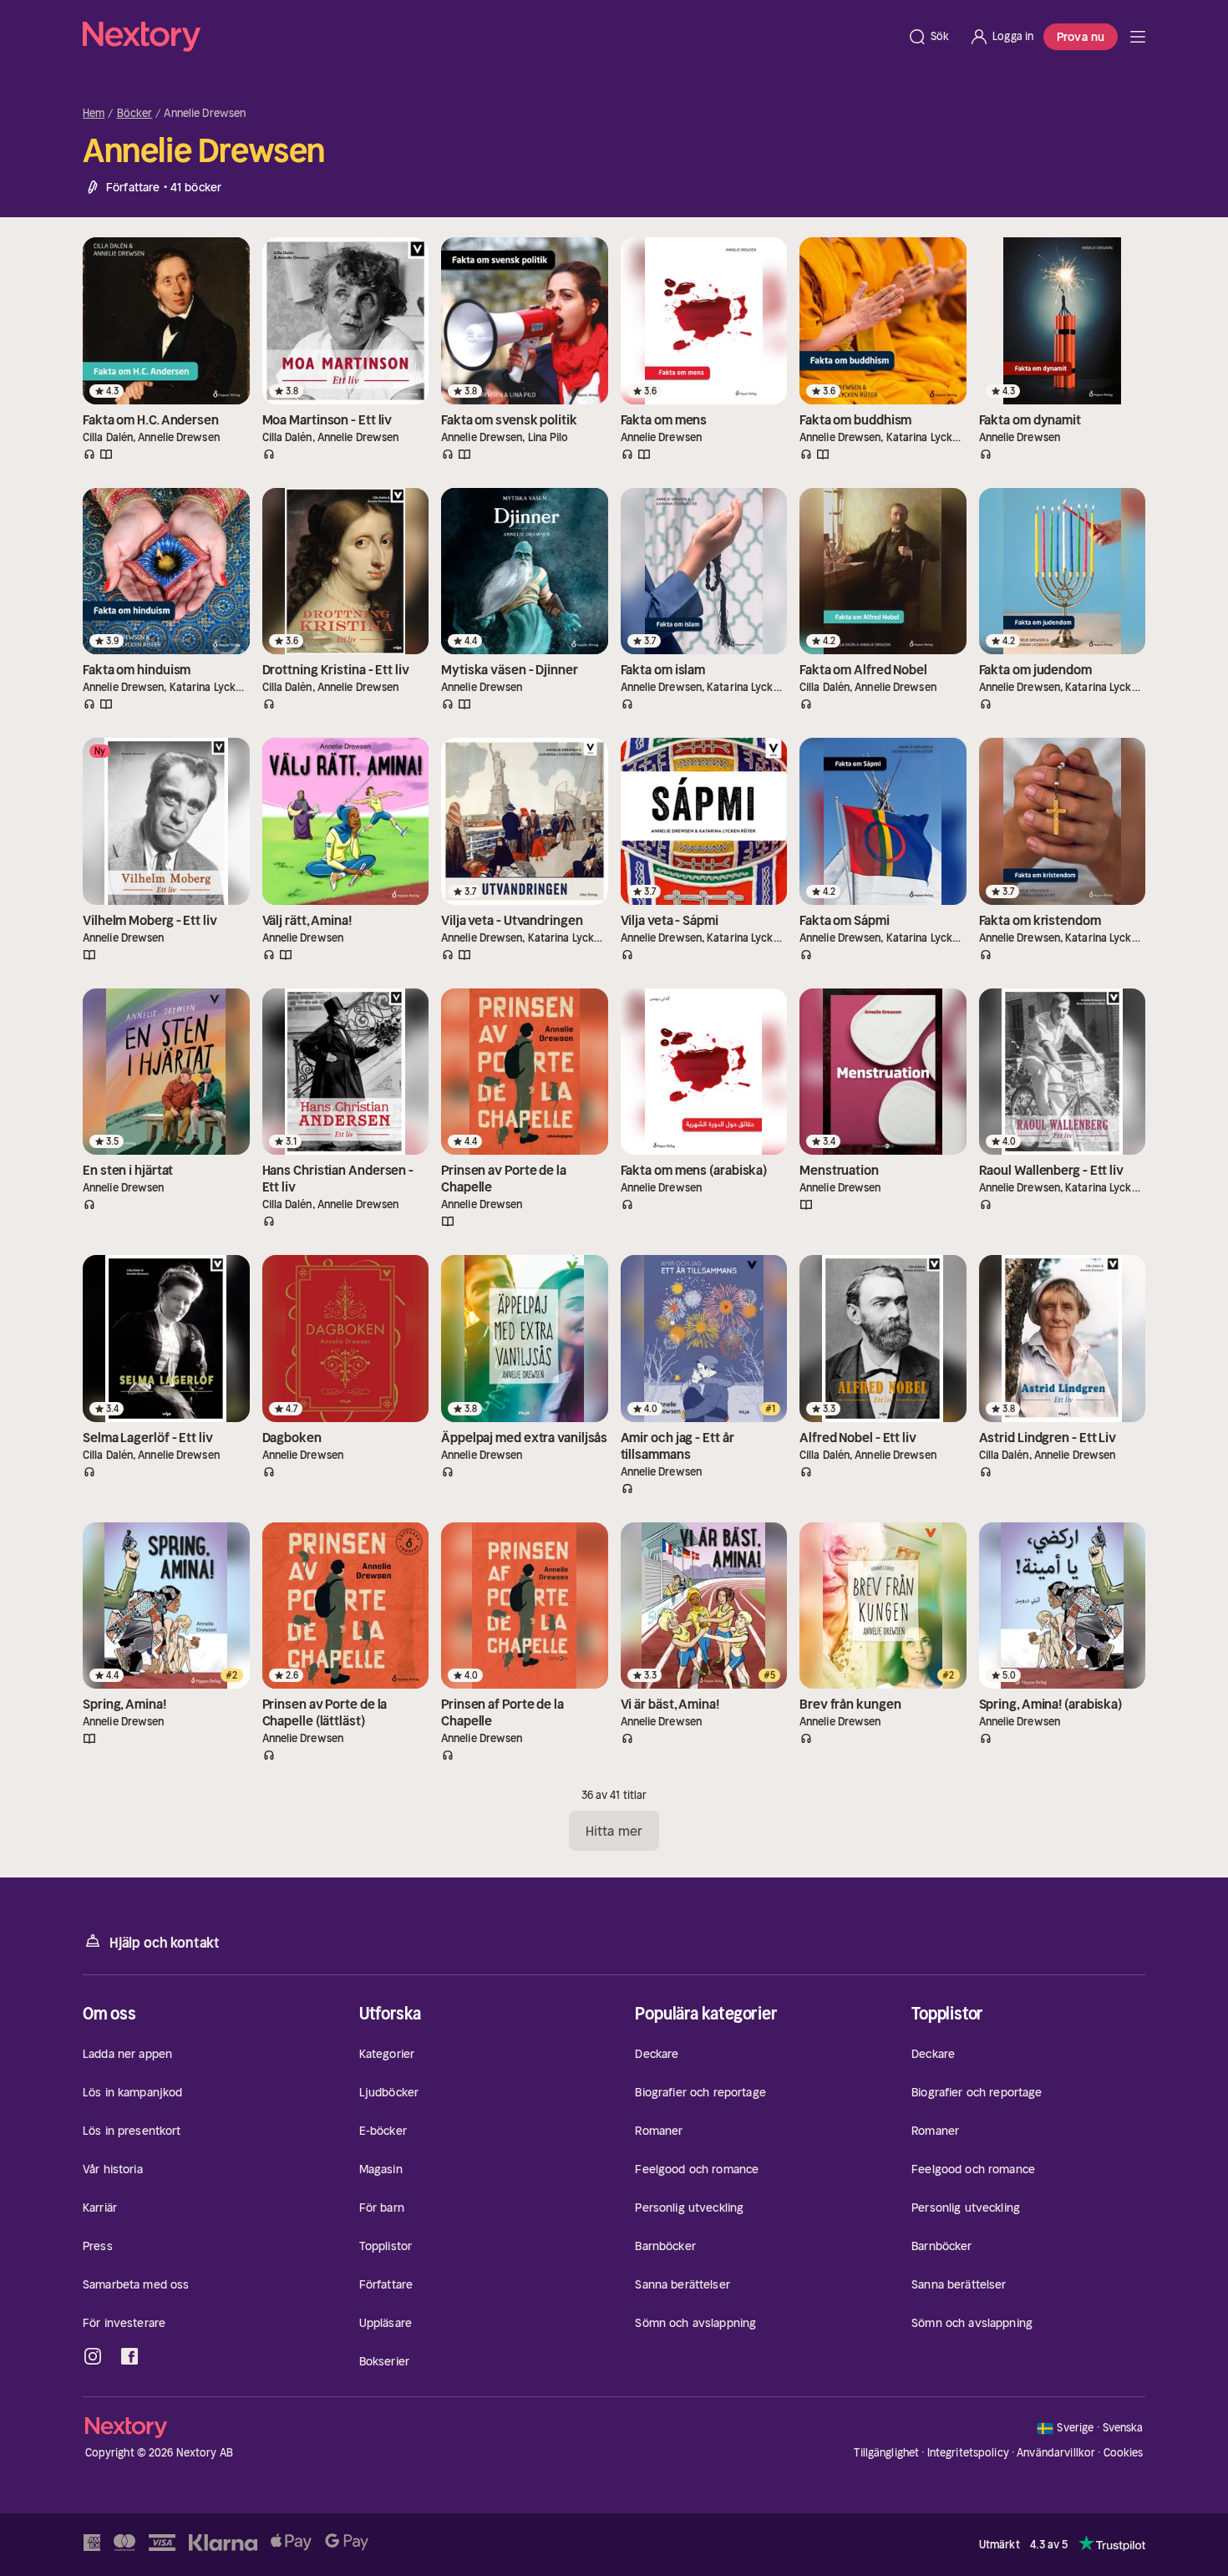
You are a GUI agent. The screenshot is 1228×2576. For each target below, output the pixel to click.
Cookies (1124, 2453)
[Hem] (490, 37)
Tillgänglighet (886, 2453)
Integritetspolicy (968, 2453)
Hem (94, 114)
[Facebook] (129, 2356)
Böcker (135, 114)
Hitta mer (614, 1831)
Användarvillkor (1056, 2453)
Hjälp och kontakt (165, 1943)
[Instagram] (93, 2356)
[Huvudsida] (1138, 37)
